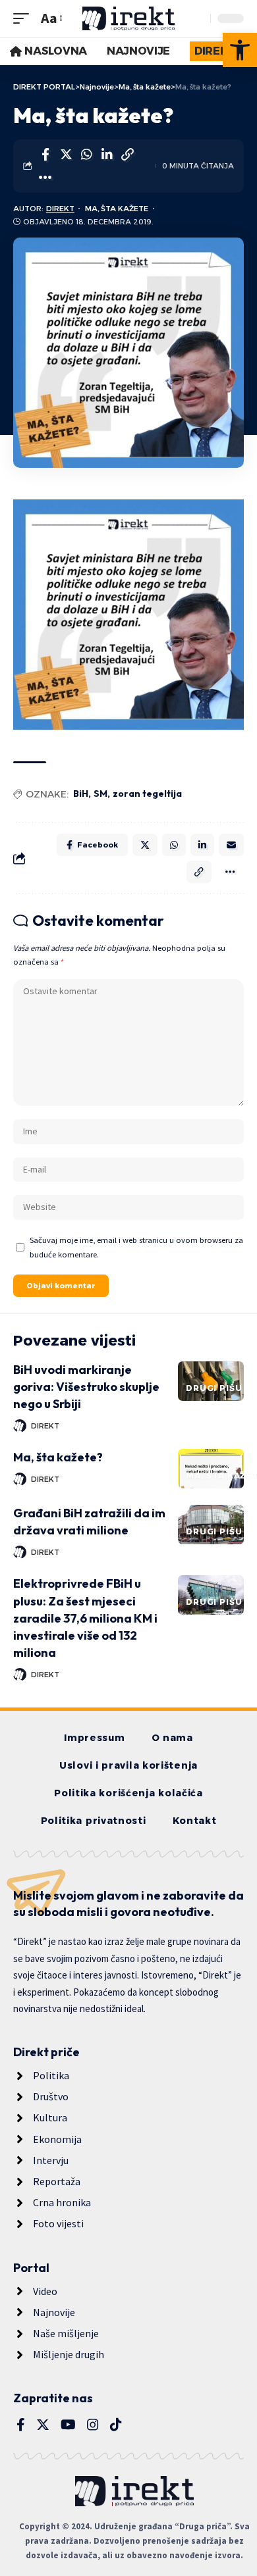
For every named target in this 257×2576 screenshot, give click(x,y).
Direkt (60, 209)
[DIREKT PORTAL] (128, 18)
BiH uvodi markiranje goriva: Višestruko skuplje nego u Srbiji (86, 1387)
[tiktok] (116, 2425)
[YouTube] (68, 2425)
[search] (197, 18)
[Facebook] (21, 2425)
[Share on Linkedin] (107, 155)
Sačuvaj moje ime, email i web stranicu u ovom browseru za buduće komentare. (136, 1247)
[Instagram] (93, 2425)
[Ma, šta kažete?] (211, 1469)
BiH (81, 794)
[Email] (231, 845)
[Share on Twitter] (66, 155)
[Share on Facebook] (45, 155)
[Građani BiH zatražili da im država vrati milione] (211, 1525)
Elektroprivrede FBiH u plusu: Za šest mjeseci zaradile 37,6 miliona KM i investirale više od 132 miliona (85, 1618)
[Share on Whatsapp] (86, 155)
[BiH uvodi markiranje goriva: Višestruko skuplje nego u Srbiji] (211, 1381)
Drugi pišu (214, 1388)
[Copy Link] (127, 155)
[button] (240, 50)
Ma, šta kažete (117, 209)
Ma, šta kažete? (58, 1457)
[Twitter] (43, 2425)
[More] (45, 178)
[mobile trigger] (24, 18)
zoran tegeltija (147, 794)
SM (100, 794)
